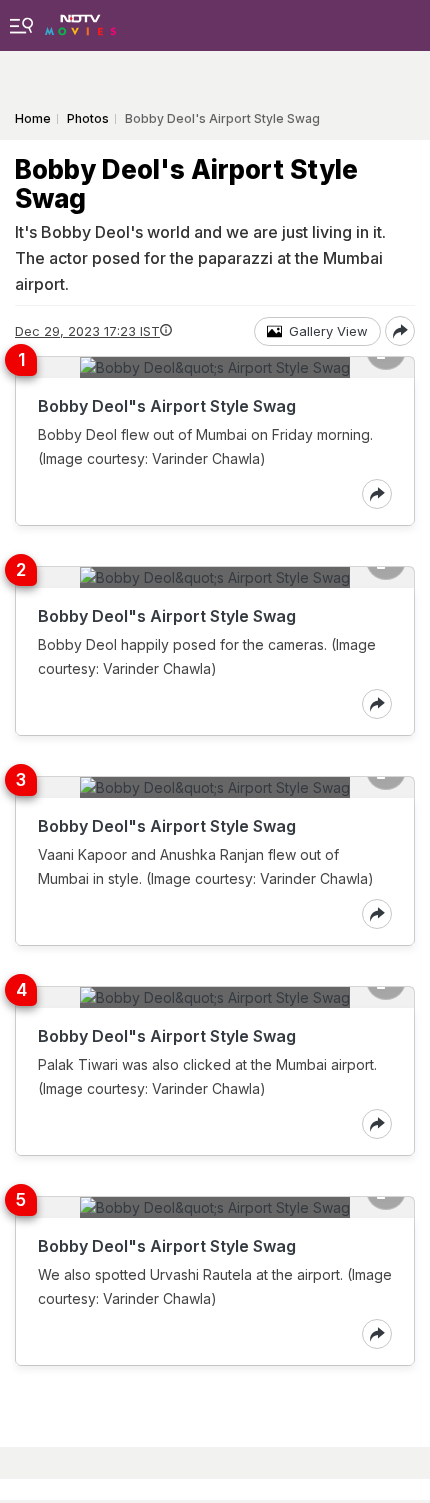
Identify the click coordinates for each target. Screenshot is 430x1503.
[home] (80, 19)
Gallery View (328, 331)
